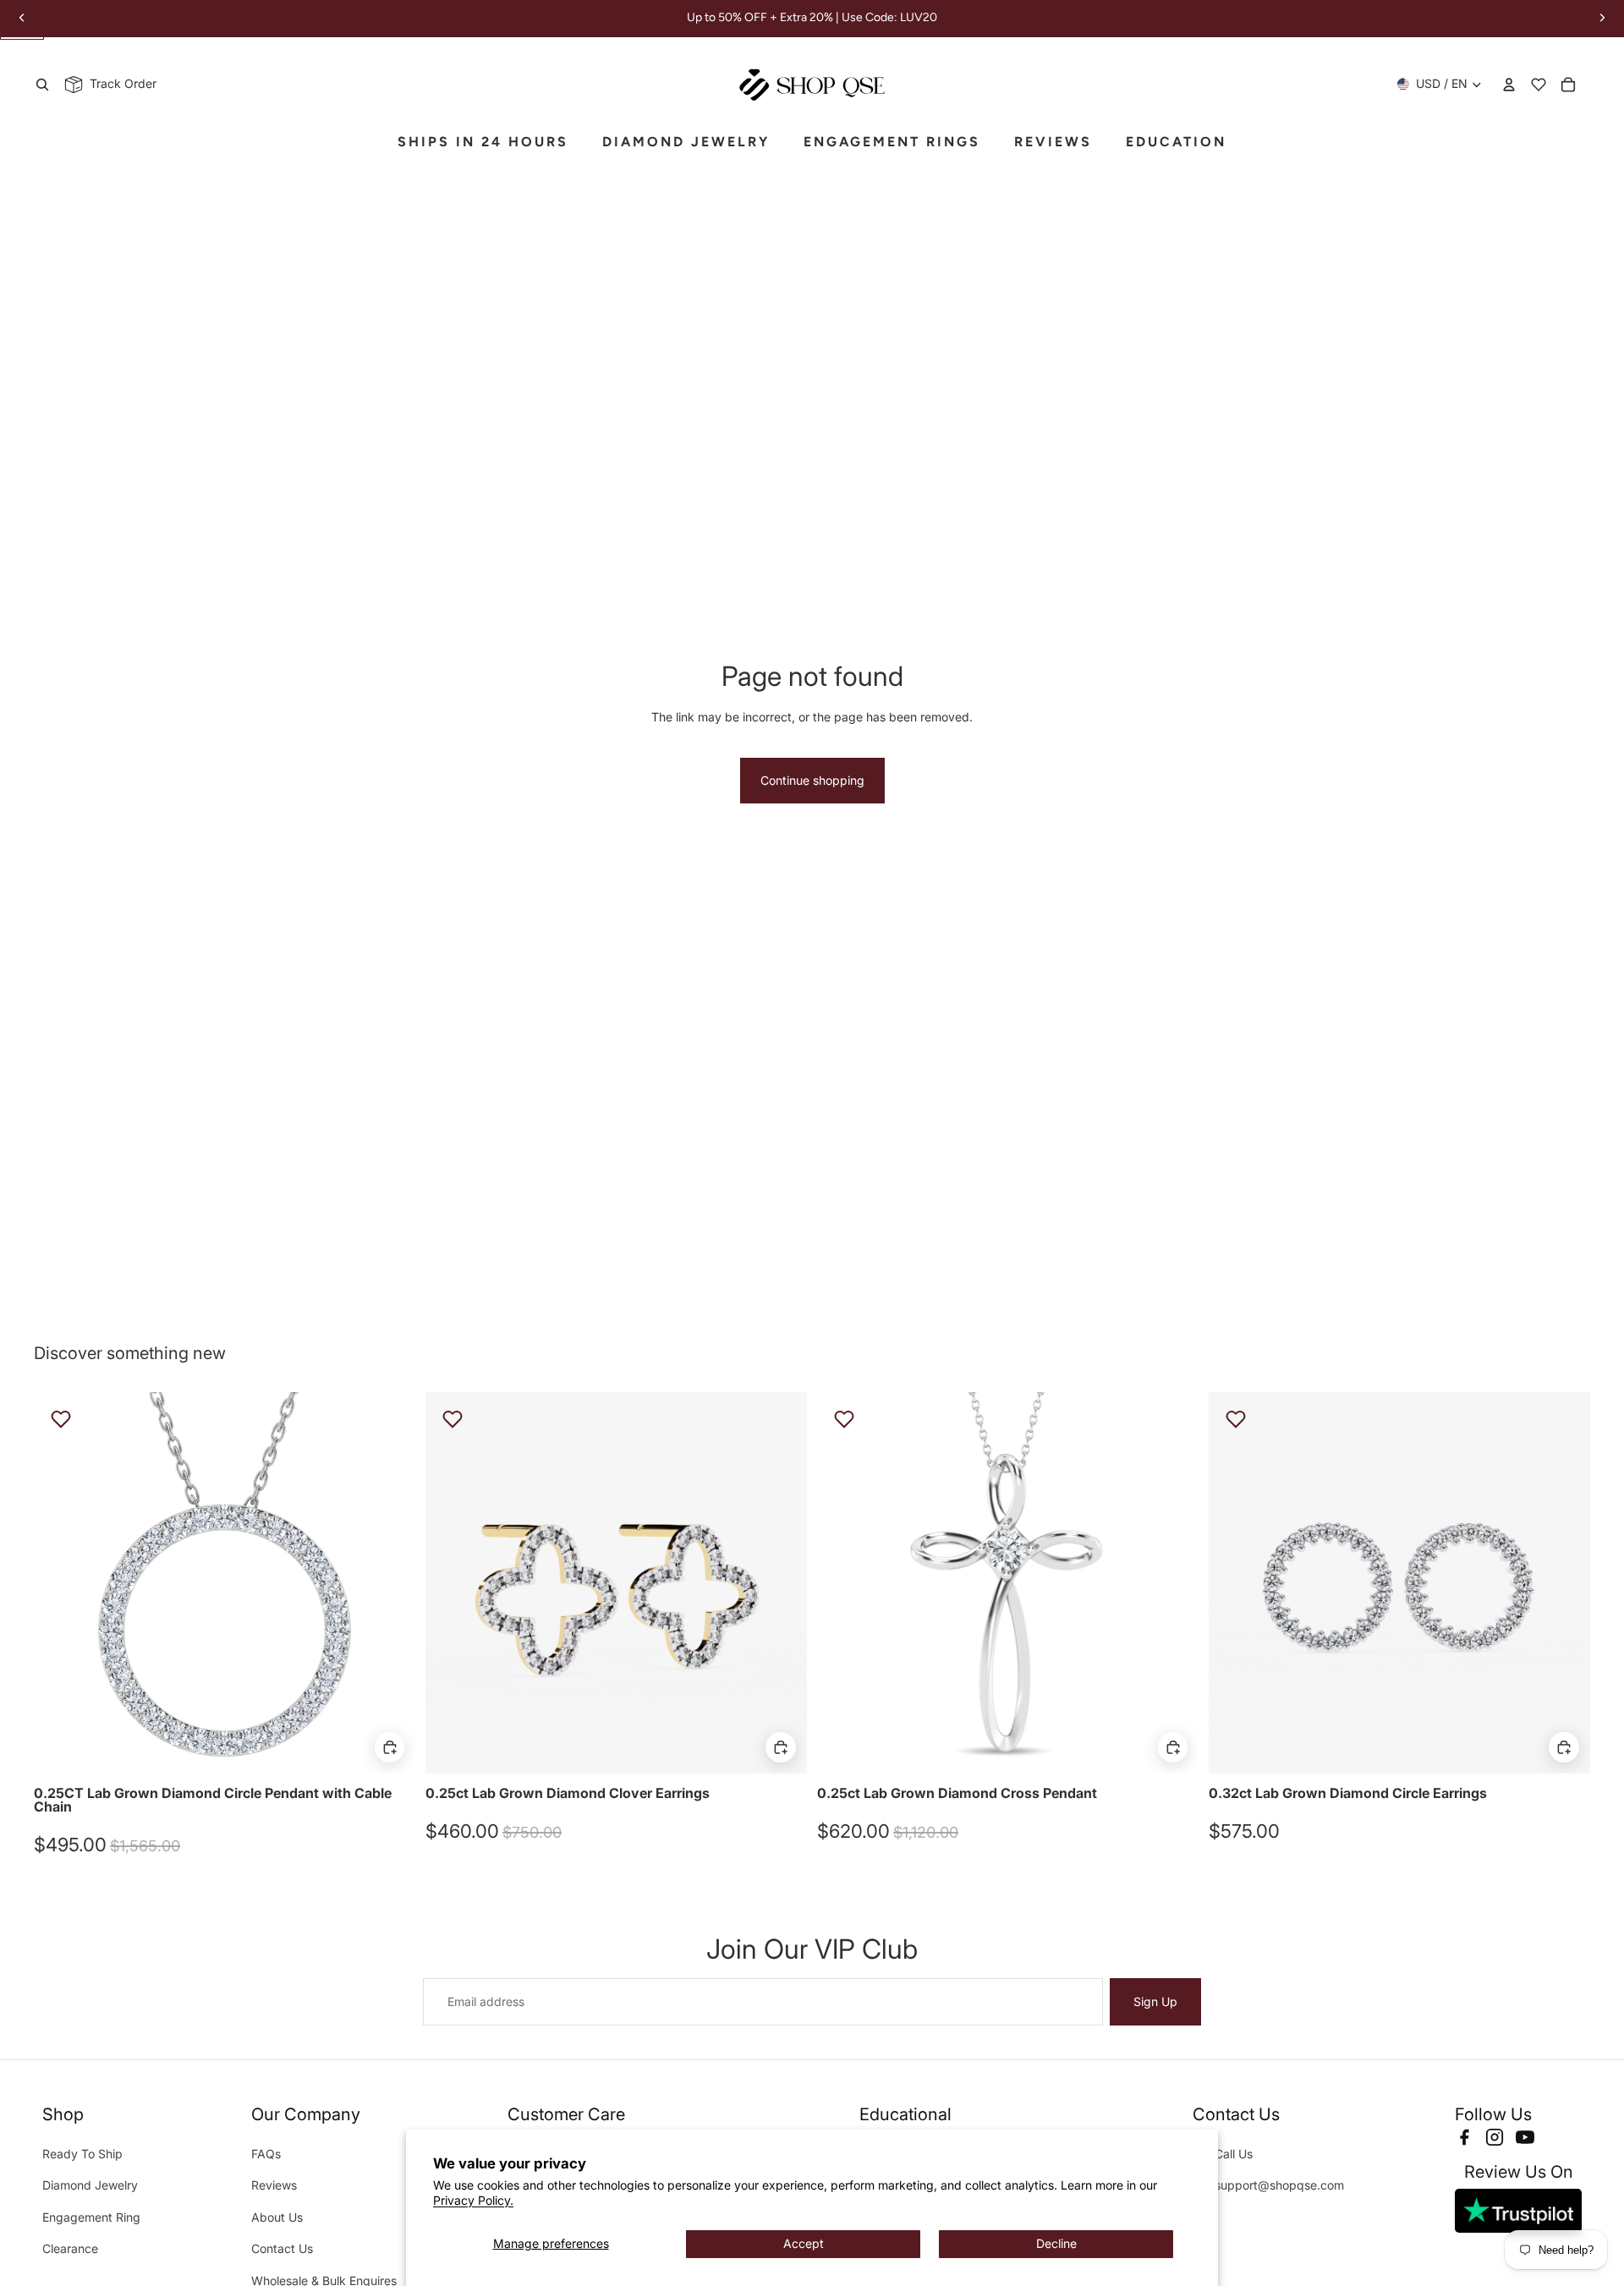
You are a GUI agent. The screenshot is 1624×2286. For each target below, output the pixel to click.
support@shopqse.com (1279, 2185)
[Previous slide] (59, 1582)
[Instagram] (1495, 2137)
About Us (277, 2217)
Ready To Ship (82, 2154)
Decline (1056, 2243)
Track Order (120, 83)
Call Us (1234, 2154)
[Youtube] (1525, 2137)
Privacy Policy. (473, 2200)
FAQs (266, 2154)
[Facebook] (1464, 2137)
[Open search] (42, 85)
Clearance (70, 2248)
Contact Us (282, 2248)
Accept (804, 2243)
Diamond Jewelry (90, 2185)
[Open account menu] (1509, 85)
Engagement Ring (91, 2217)
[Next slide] (390, 1582)
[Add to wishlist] (61, 1419)
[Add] (390, 1747)
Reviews (274, 2185)
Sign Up (1155, 2001)
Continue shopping (812, 780)
